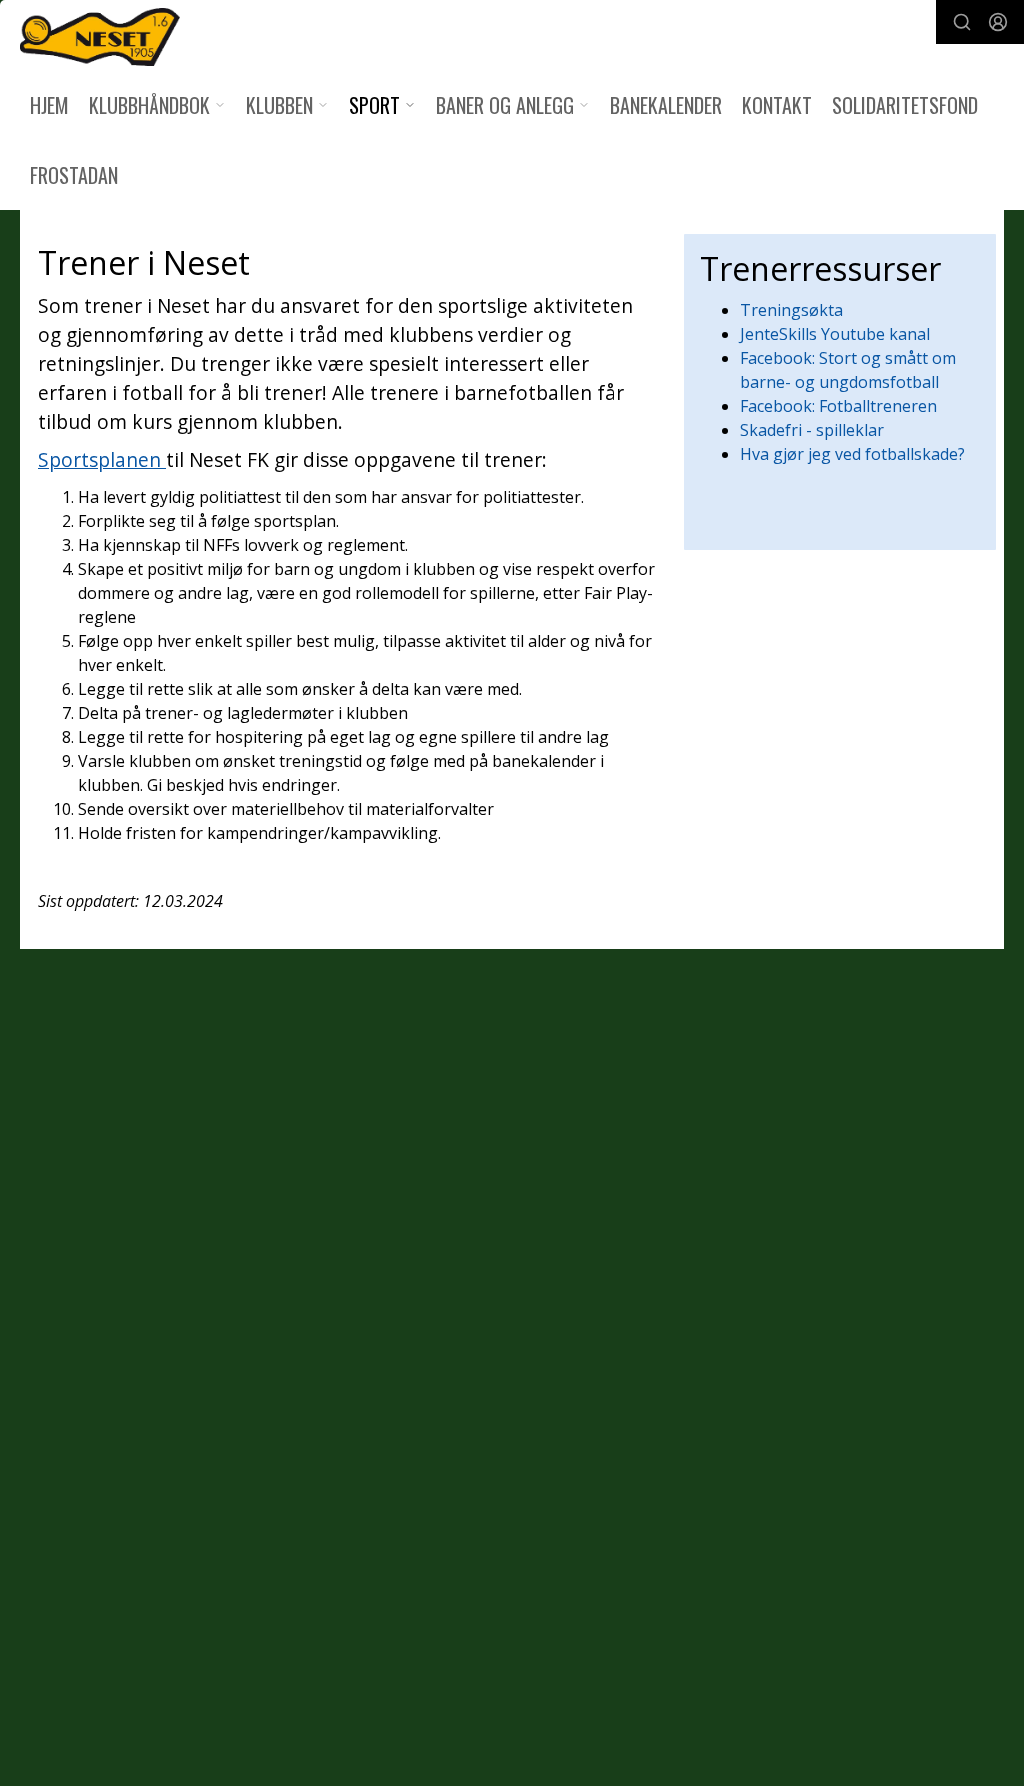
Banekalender (666, 105)
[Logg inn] (998, 22)
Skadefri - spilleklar (812, 430)
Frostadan (74, 175)
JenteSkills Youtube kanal (835, 334)
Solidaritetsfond (905, 105)
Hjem (49, 105)
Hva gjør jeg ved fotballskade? (852, 454)
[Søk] (962, 22)
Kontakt (777, 105)
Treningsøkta (791, 310)
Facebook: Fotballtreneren (838, 406)
